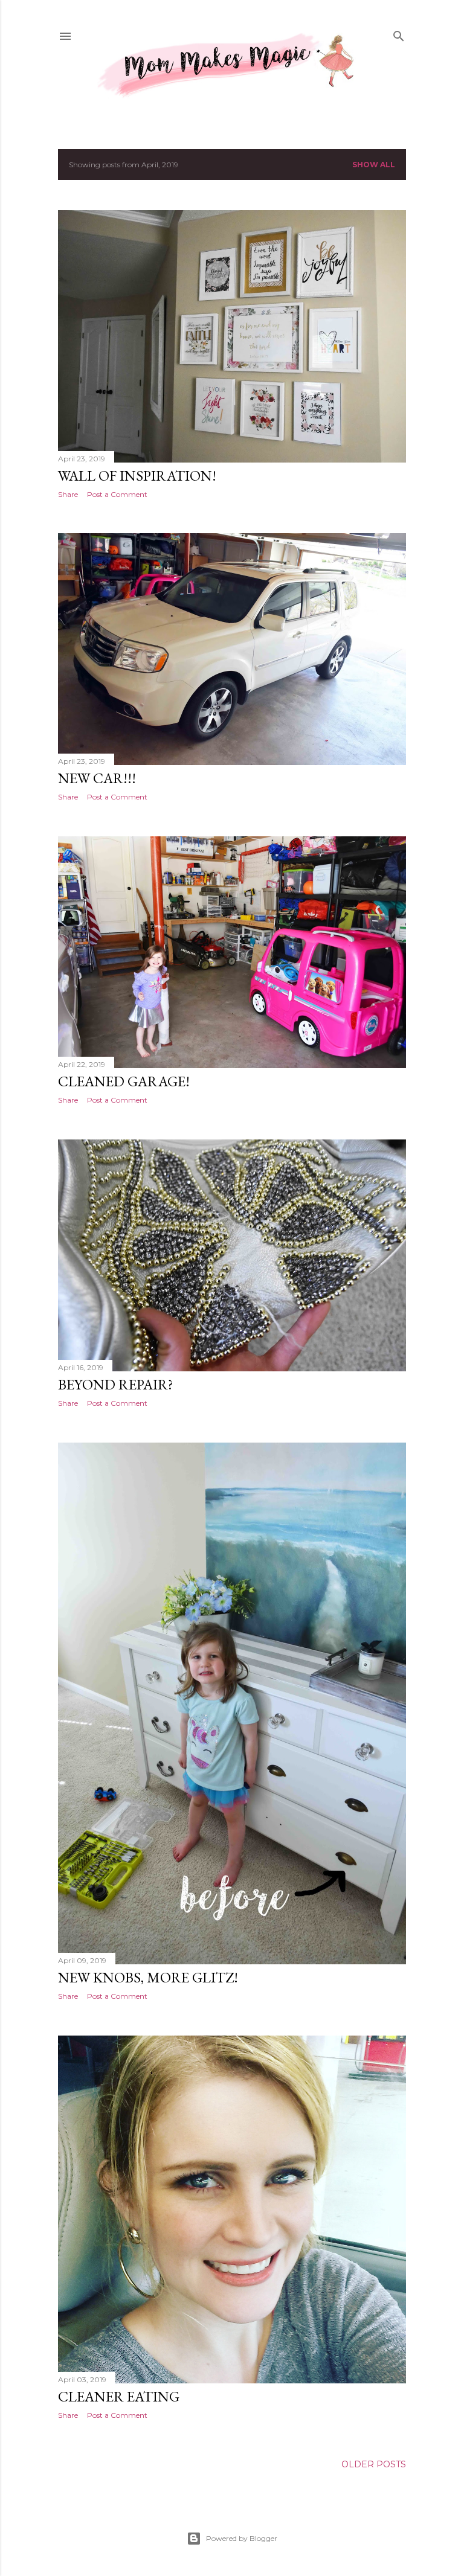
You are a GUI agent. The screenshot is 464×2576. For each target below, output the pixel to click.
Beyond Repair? (116, 1384)
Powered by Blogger (242, 2538)
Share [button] (68, 494)
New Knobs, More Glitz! (148, 1977)
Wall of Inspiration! (137, 476)
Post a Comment (117, 494)
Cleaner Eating (119, 2396)
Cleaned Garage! (124, 1081)
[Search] (399, 35)
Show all (374, 165)
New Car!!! (97, 778)
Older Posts (374, 2464)
